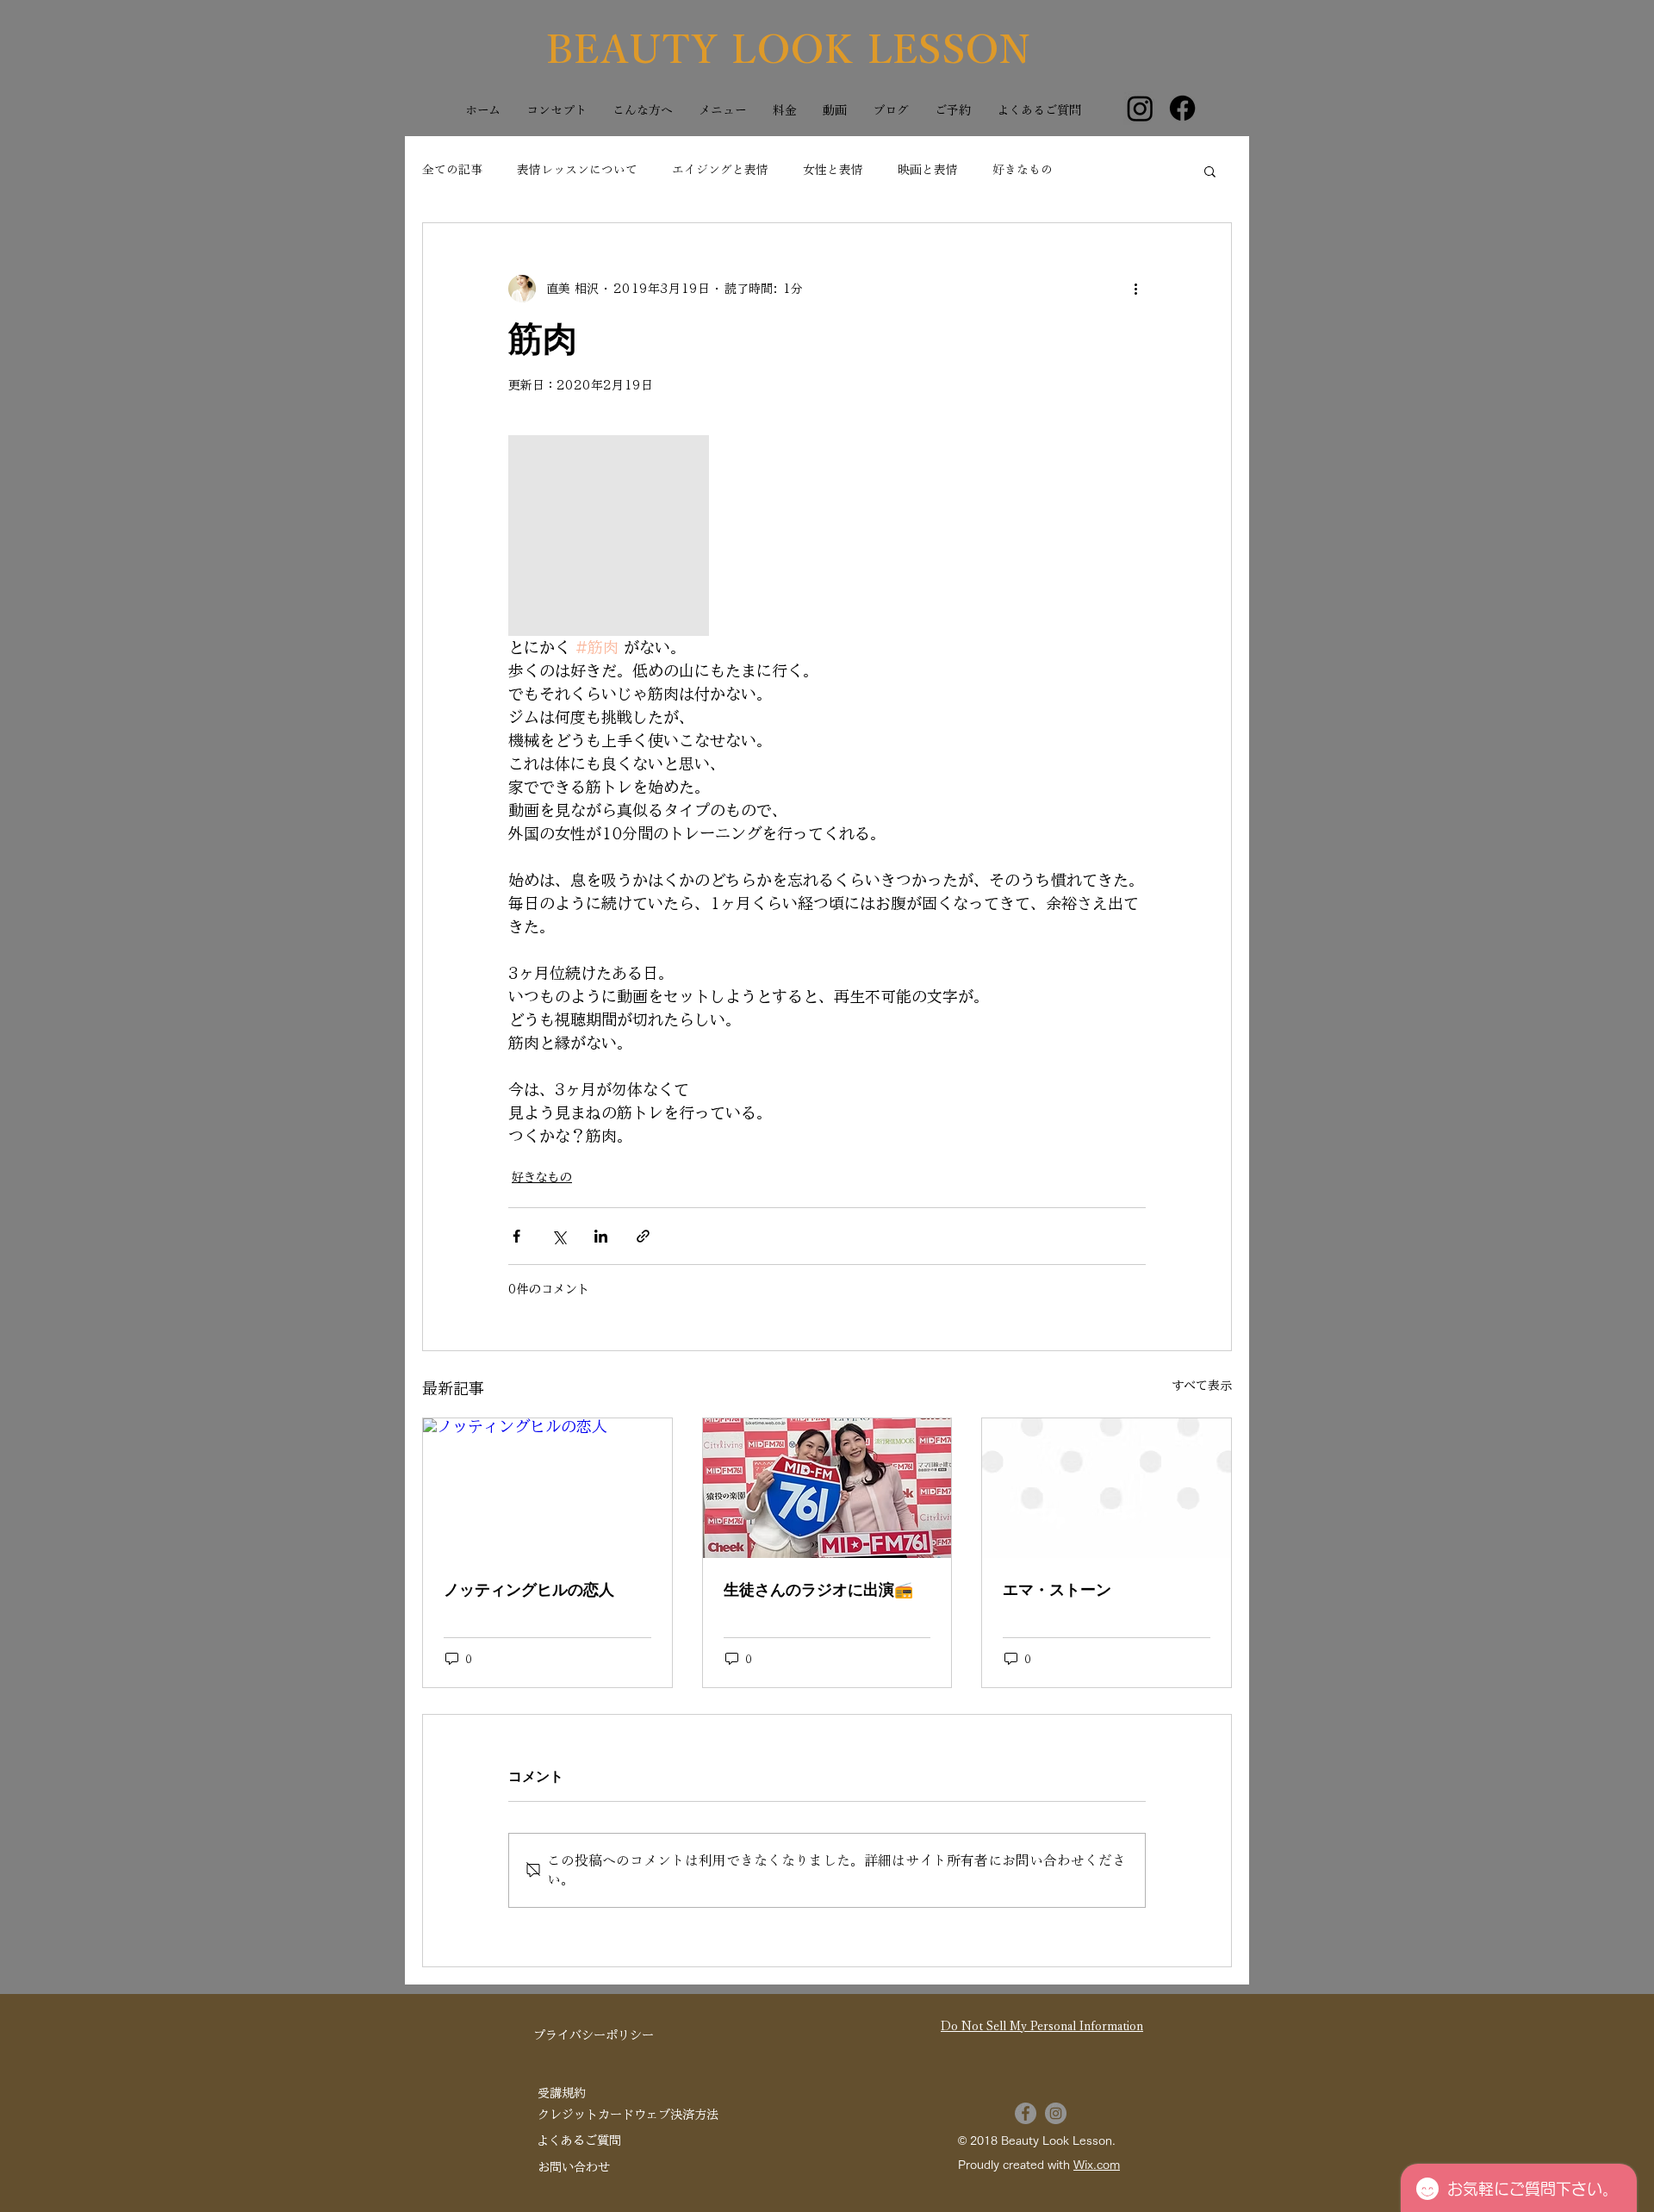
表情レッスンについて (577, 170)
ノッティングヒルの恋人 (529, 1590)
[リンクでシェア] (643, 1236)
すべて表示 (1202, 1386)
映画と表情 (928, 170)
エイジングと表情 (720, 170)
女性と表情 (833, 170)
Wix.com (1097, 2165)
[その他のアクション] (1135, 289)
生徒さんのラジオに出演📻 (818, 1590)
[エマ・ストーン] (1107, 1488)
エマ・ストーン (1057, 1590)
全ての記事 (452, 170)
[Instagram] (1140, 108)
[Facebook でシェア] (516, 1236)
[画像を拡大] (609, 536)
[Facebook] (1182, 108)
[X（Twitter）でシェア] (559, 1236)
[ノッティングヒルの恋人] (547, 1488)
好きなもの (1023, 170)
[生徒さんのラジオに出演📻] (827, 1488)
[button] (1210, 171)
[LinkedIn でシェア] (601, 1236)
